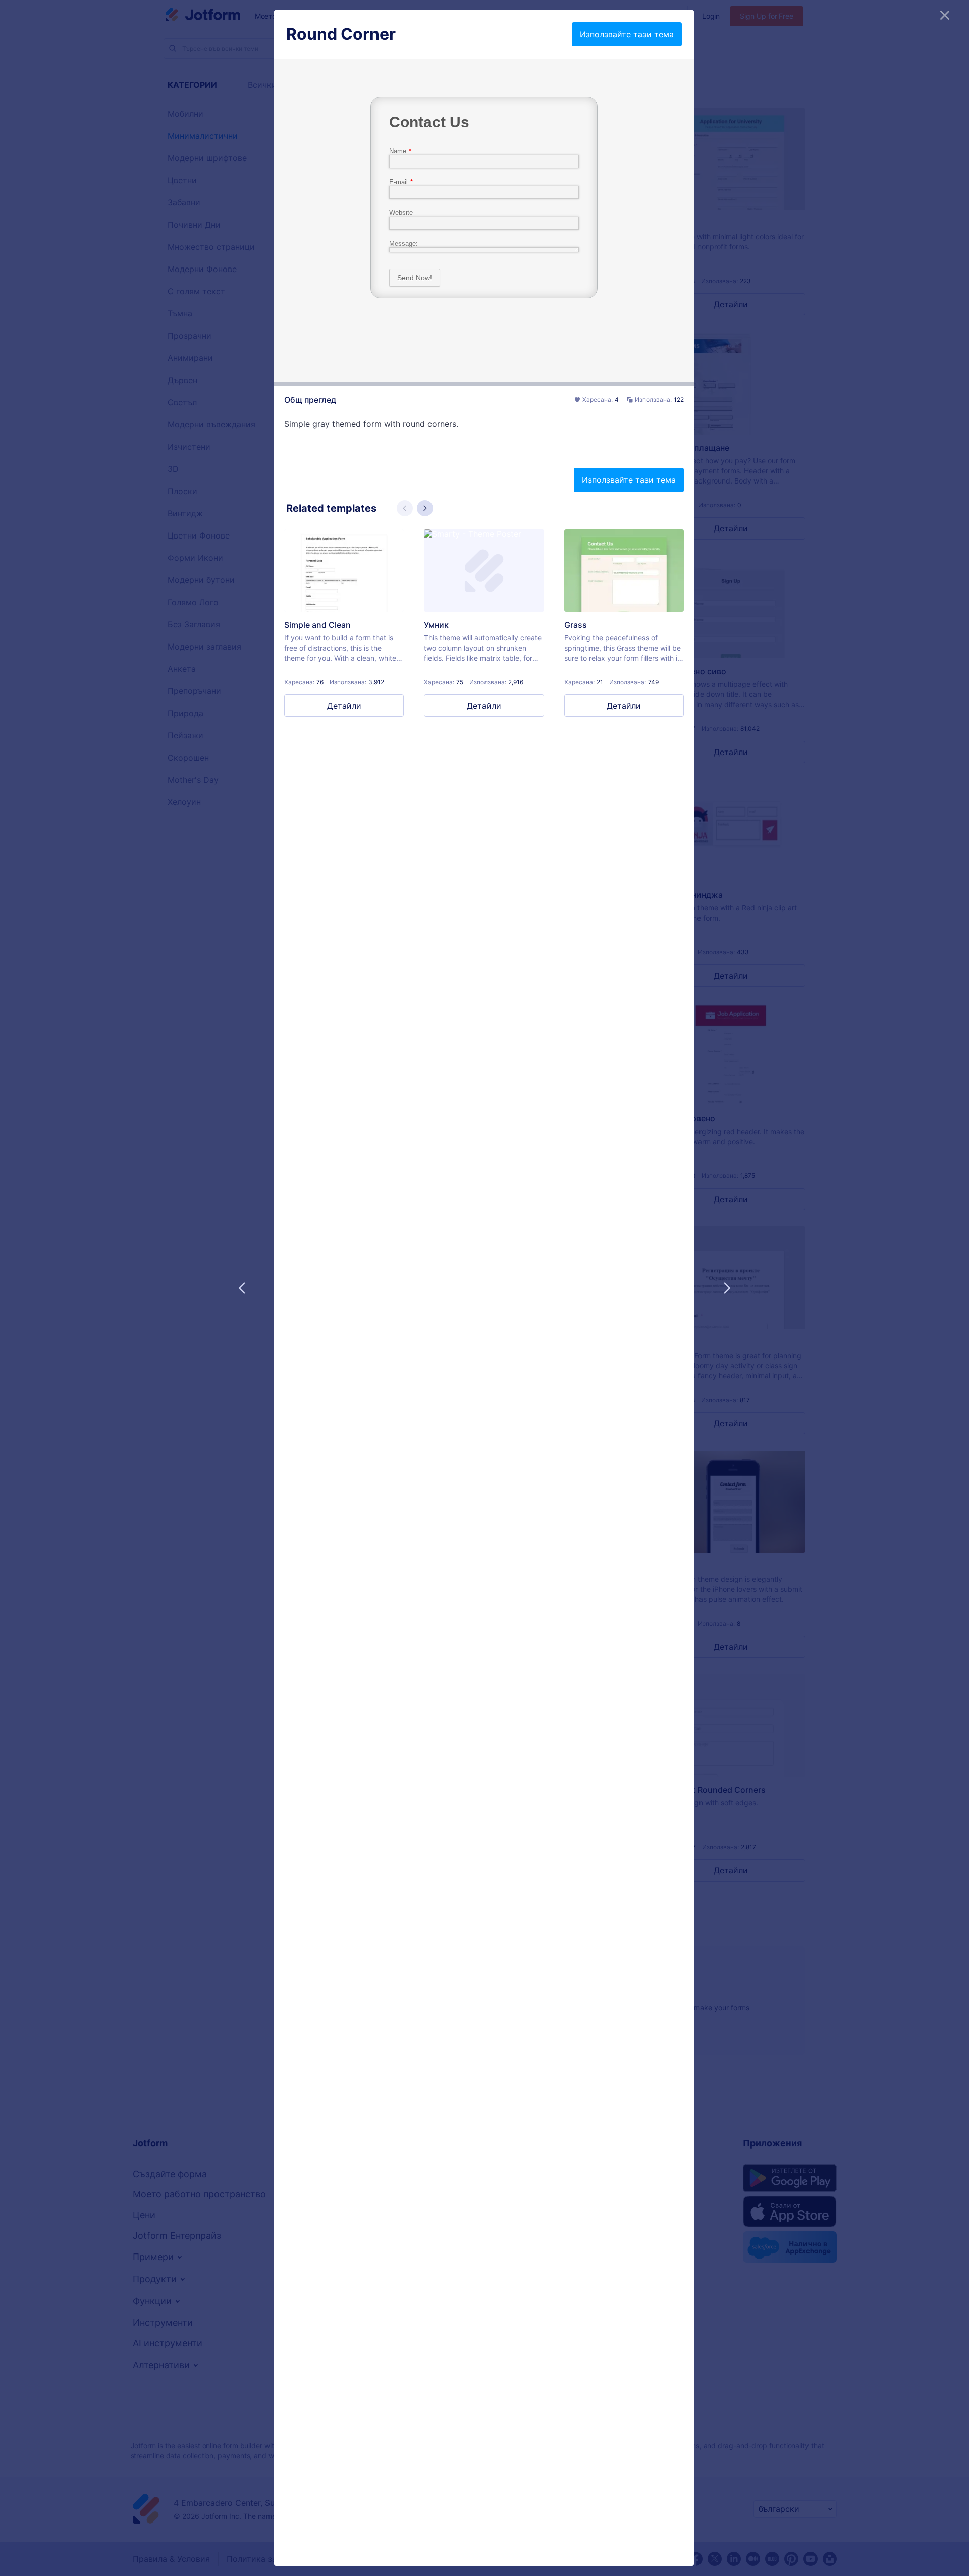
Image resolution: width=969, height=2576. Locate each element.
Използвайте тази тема (627, 34)
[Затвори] (945, 15)
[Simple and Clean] (344, 571)
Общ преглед (310, 400)
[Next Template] (727, 1288)
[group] (344, 623)
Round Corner (341, 34)
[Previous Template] (242, 1288)
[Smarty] (484, 571)
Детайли (344, 706)
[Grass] (624, 571)
